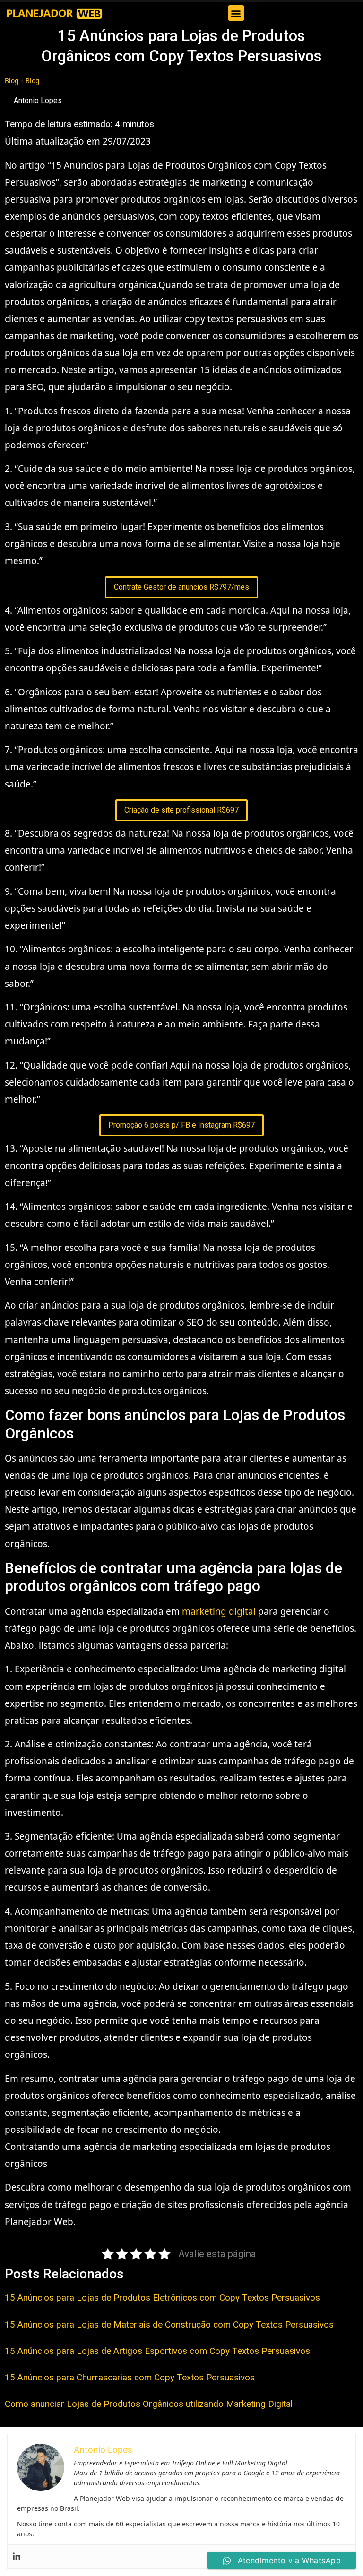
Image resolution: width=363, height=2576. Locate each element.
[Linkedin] (17, 2557)
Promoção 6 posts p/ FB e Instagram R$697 (181, 1125)
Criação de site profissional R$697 (181, 810)
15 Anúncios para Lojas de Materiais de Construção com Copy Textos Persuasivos (169, 2324)
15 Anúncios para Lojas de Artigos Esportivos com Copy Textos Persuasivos (157, 2351)
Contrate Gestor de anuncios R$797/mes (181, 587)
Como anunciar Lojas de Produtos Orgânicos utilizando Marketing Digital (149, 2404)
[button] (236, 13)
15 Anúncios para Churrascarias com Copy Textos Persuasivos (130, 2377)
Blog (12, 81)
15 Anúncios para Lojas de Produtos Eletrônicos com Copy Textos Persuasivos (162, 2298)
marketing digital (219, 1611)
